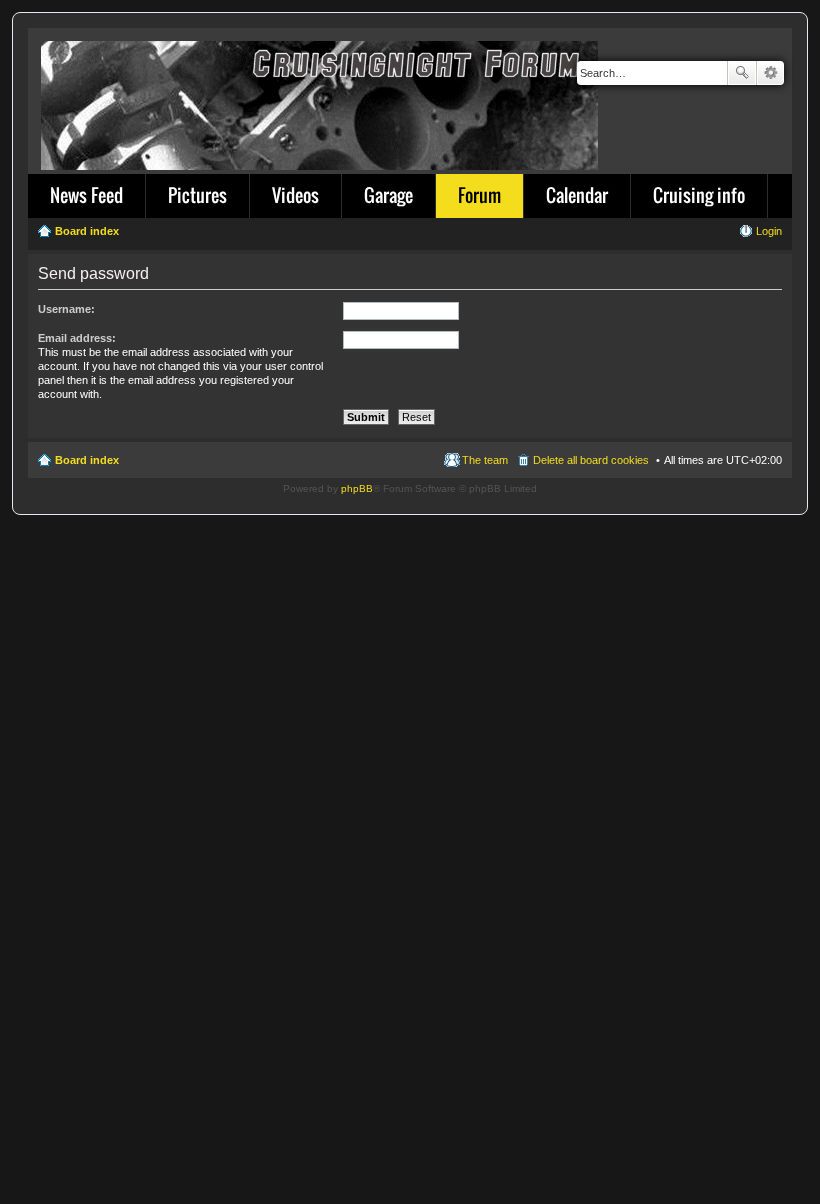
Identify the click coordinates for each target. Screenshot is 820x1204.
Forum (479, 195)
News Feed (86, 195)
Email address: (77, 338)
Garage (388, 195)
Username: (66, 309)
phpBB (357, 488)
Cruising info (699, 195)
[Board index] (321, 101)
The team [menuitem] (485, 460)
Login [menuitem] (769, 231)
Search (742, 73)
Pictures (197, 195)
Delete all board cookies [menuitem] (591, 460)
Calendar (577, 195)
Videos (295, 195)
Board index (87, 460)
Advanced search (770, 73)
